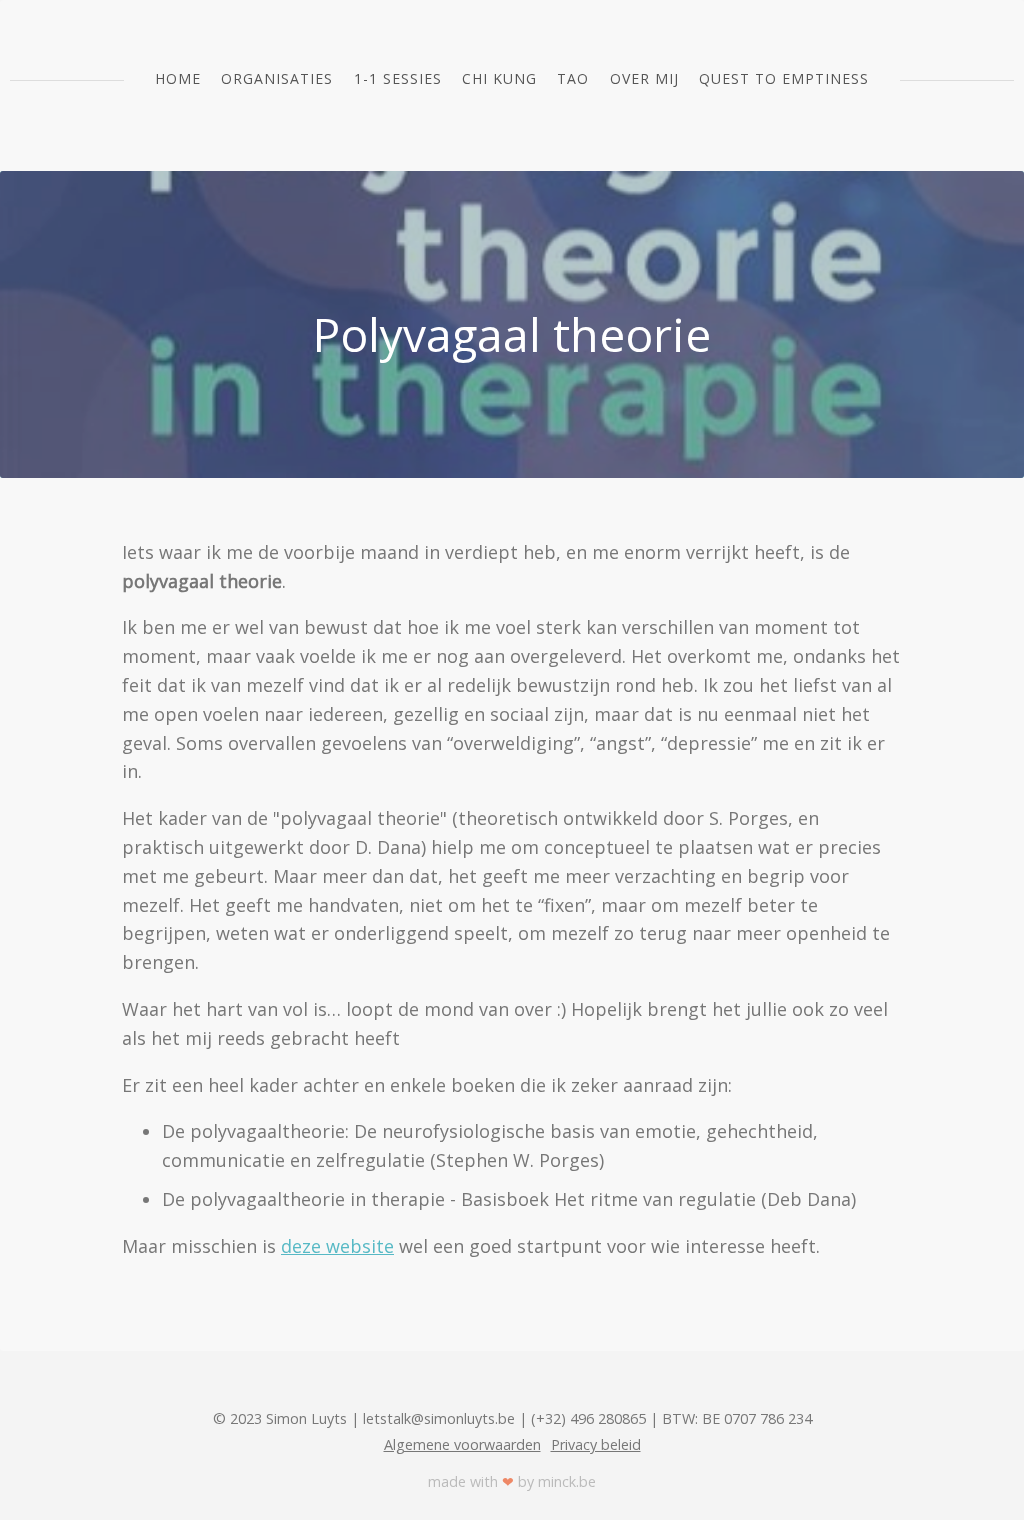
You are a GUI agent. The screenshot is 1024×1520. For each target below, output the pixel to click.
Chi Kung (499, 78)
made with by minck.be (512, 1481)
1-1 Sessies (398, 78)
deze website (337, 1246)
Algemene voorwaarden (462, 1444)
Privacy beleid (596, 1444)
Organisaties (277, 78)
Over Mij (644, 78)
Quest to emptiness (784, 78)
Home (178, 78)
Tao (573, 78)
